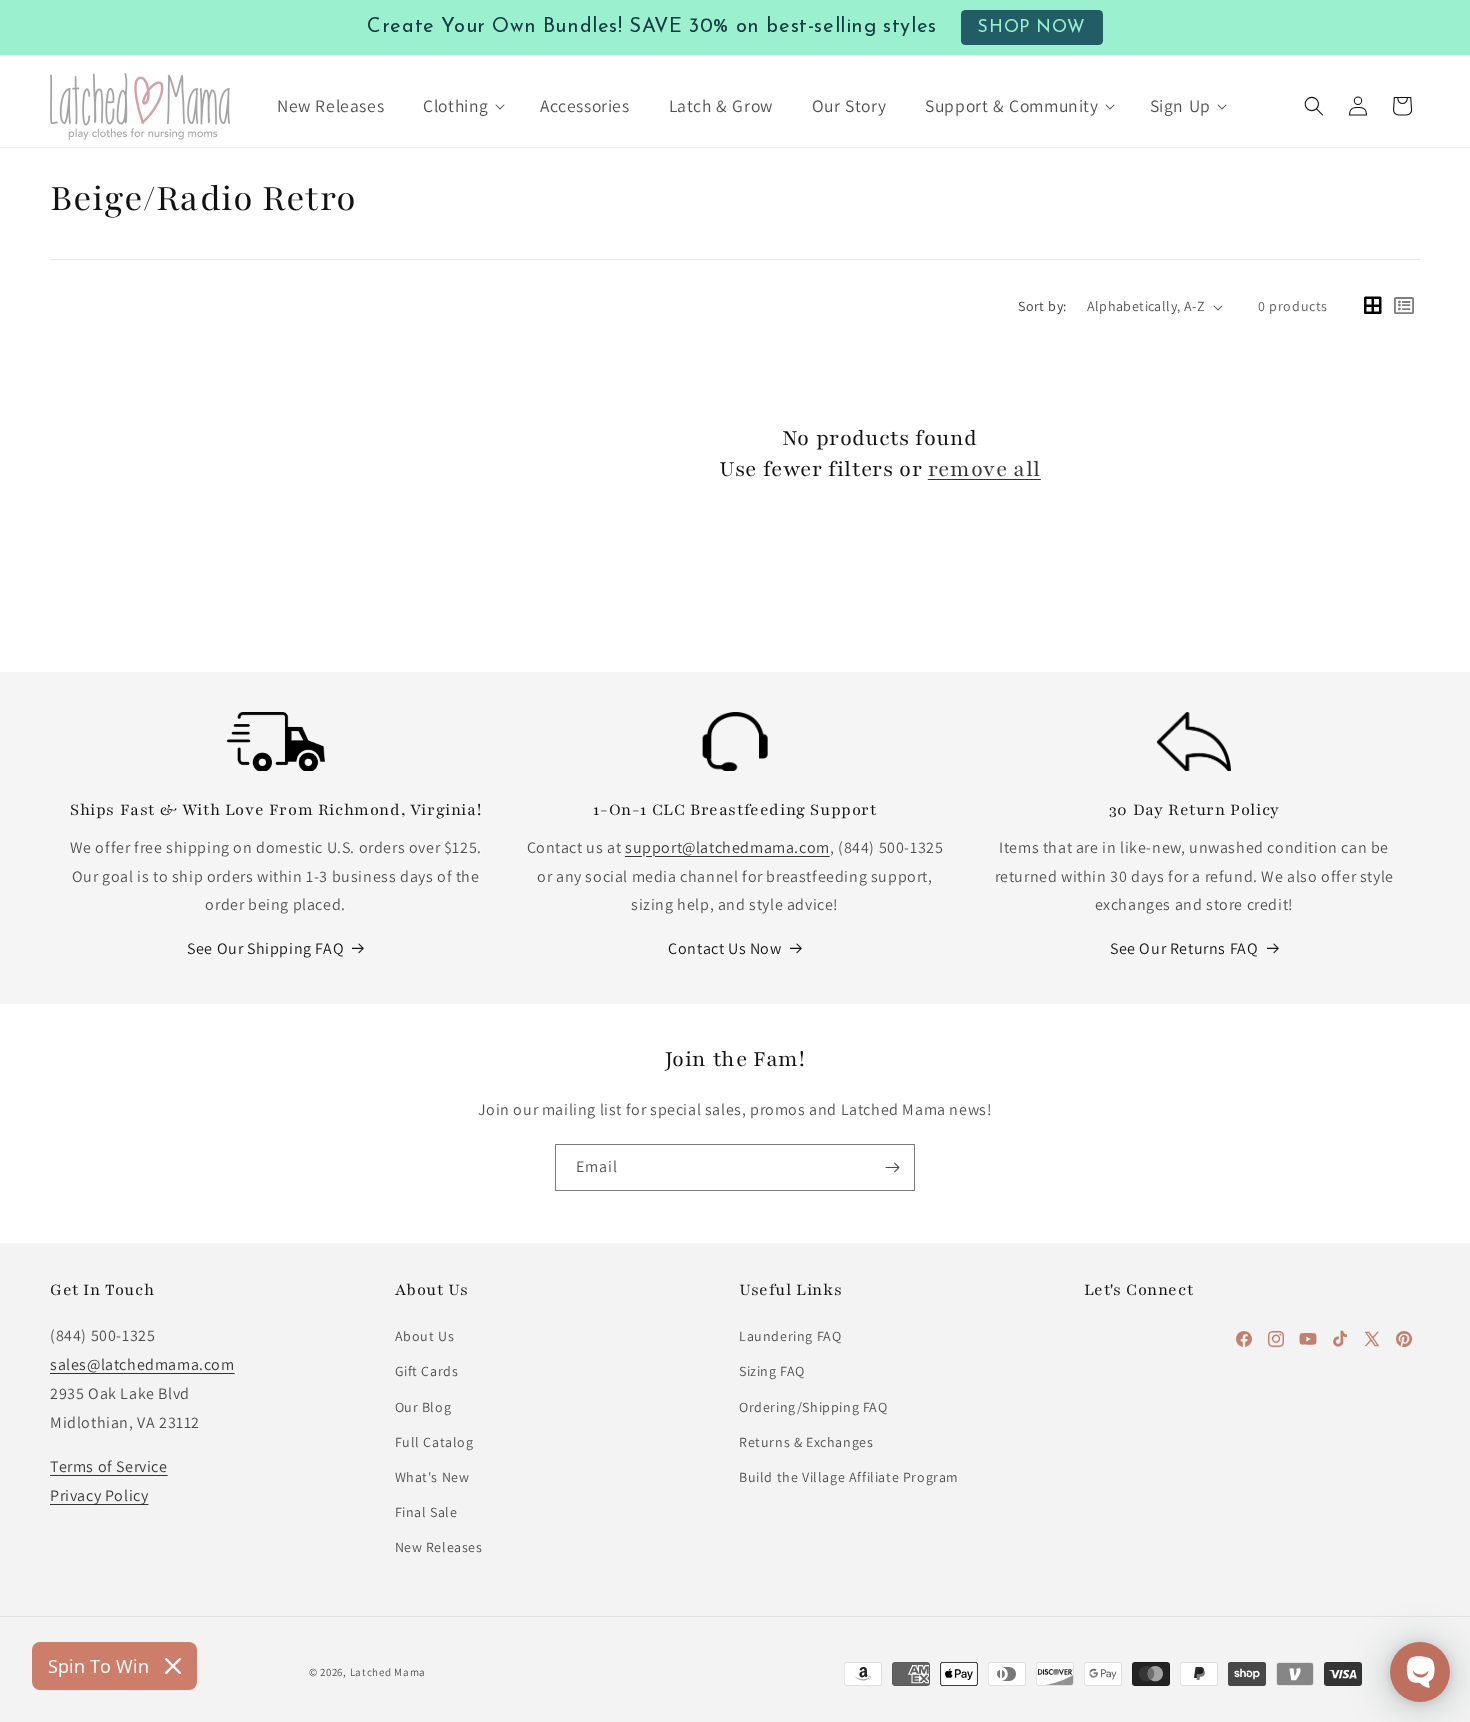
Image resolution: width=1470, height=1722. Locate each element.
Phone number (519, 713)
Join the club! (735, 964)
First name (504, 836)
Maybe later (735, 1043)
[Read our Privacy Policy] (991, 1148)
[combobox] (515, 762)
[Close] (1011, 469)
